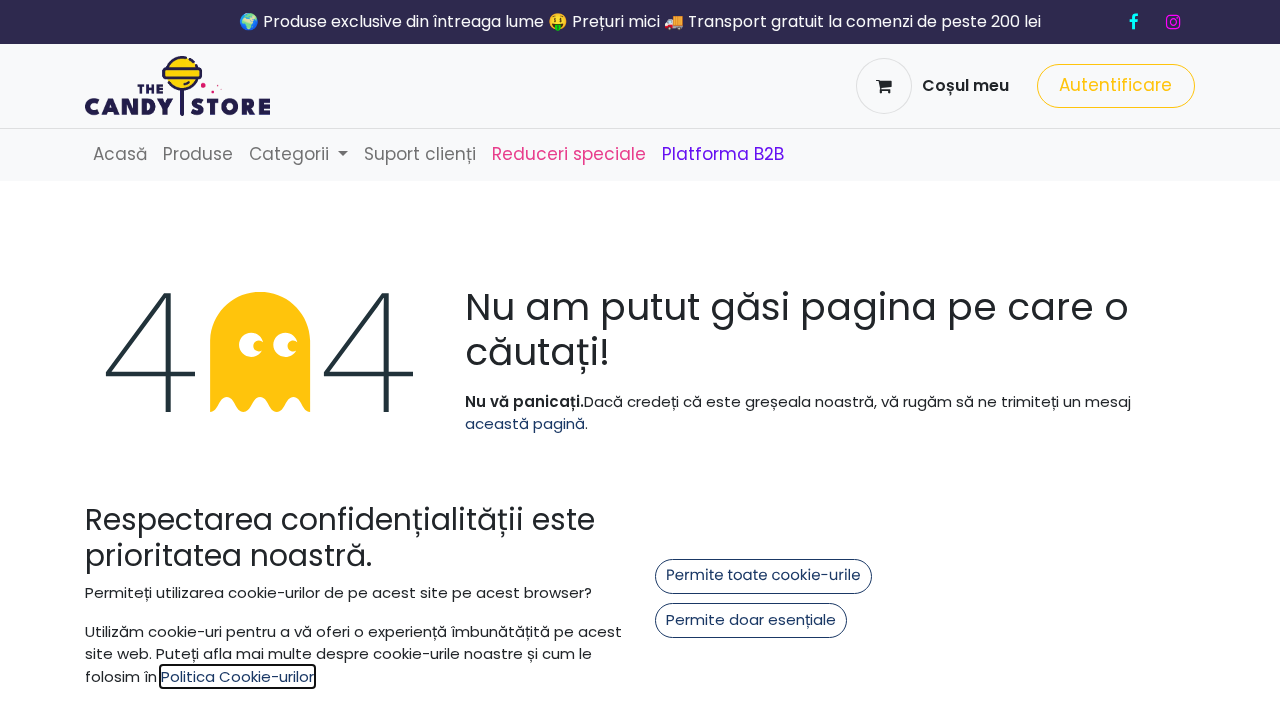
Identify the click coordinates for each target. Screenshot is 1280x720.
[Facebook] (1134, 22)
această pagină (525, 423)
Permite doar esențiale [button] (751, 619)
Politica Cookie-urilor (237, 676)
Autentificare (1115, 85)
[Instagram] (1173, 22)
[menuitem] (120, 155)
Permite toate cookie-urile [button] (763, 575)
